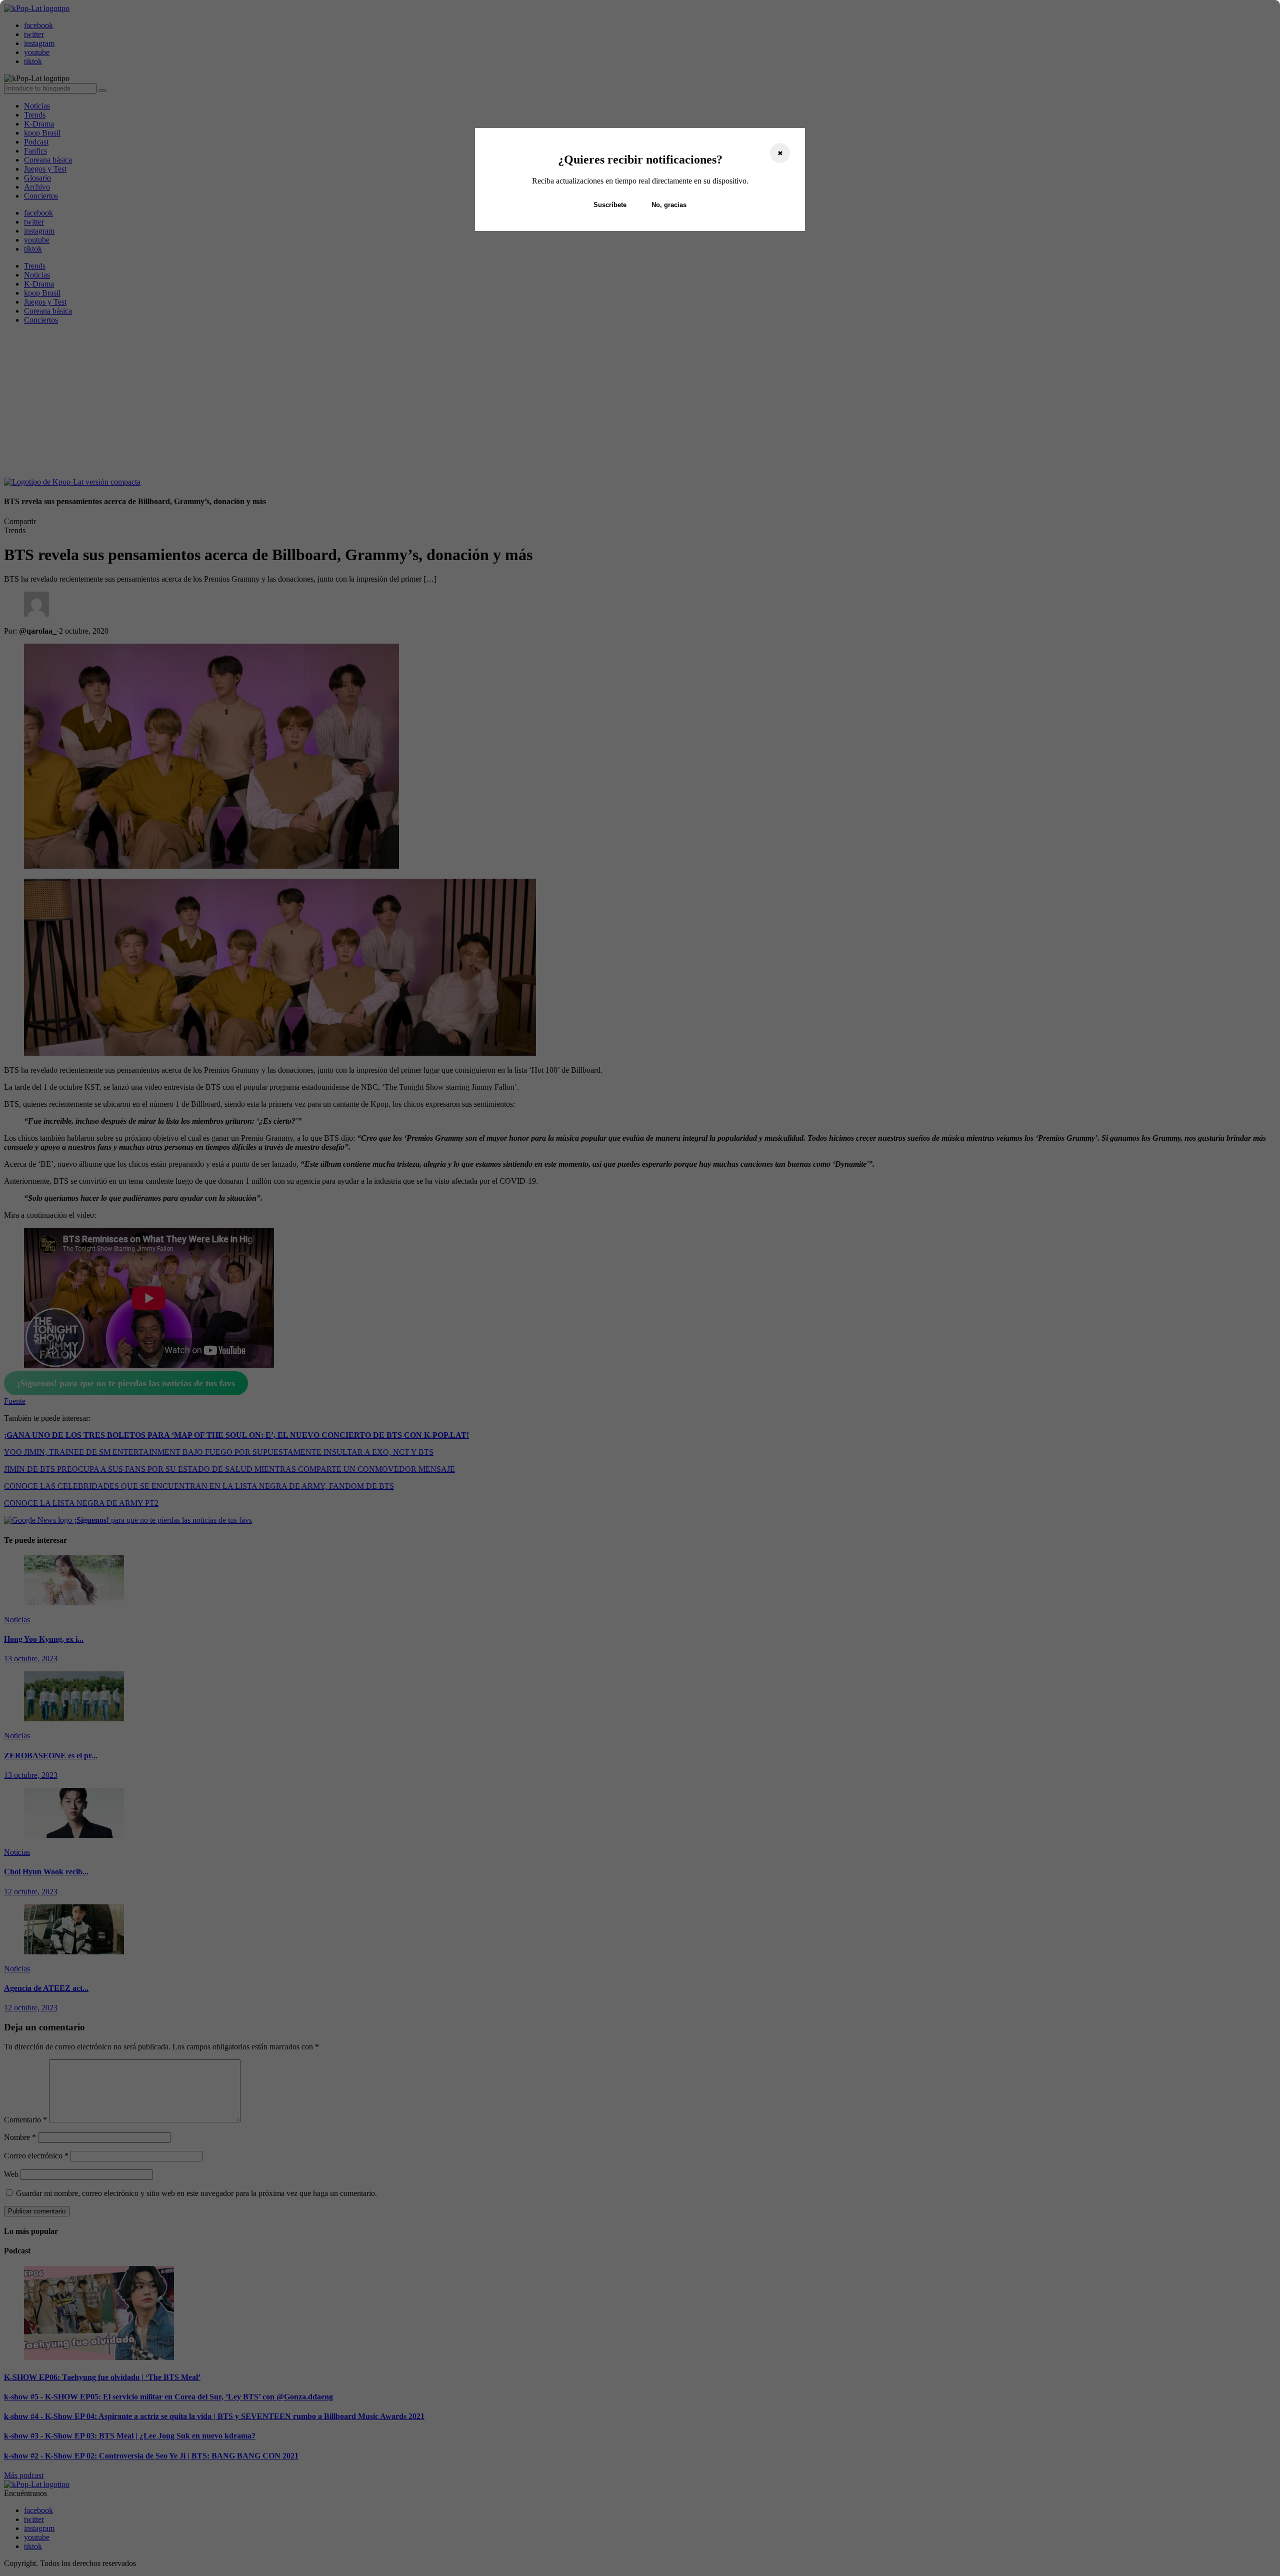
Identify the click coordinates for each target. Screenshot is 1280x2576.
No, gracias (669, 205)
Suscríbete (610, 205)
